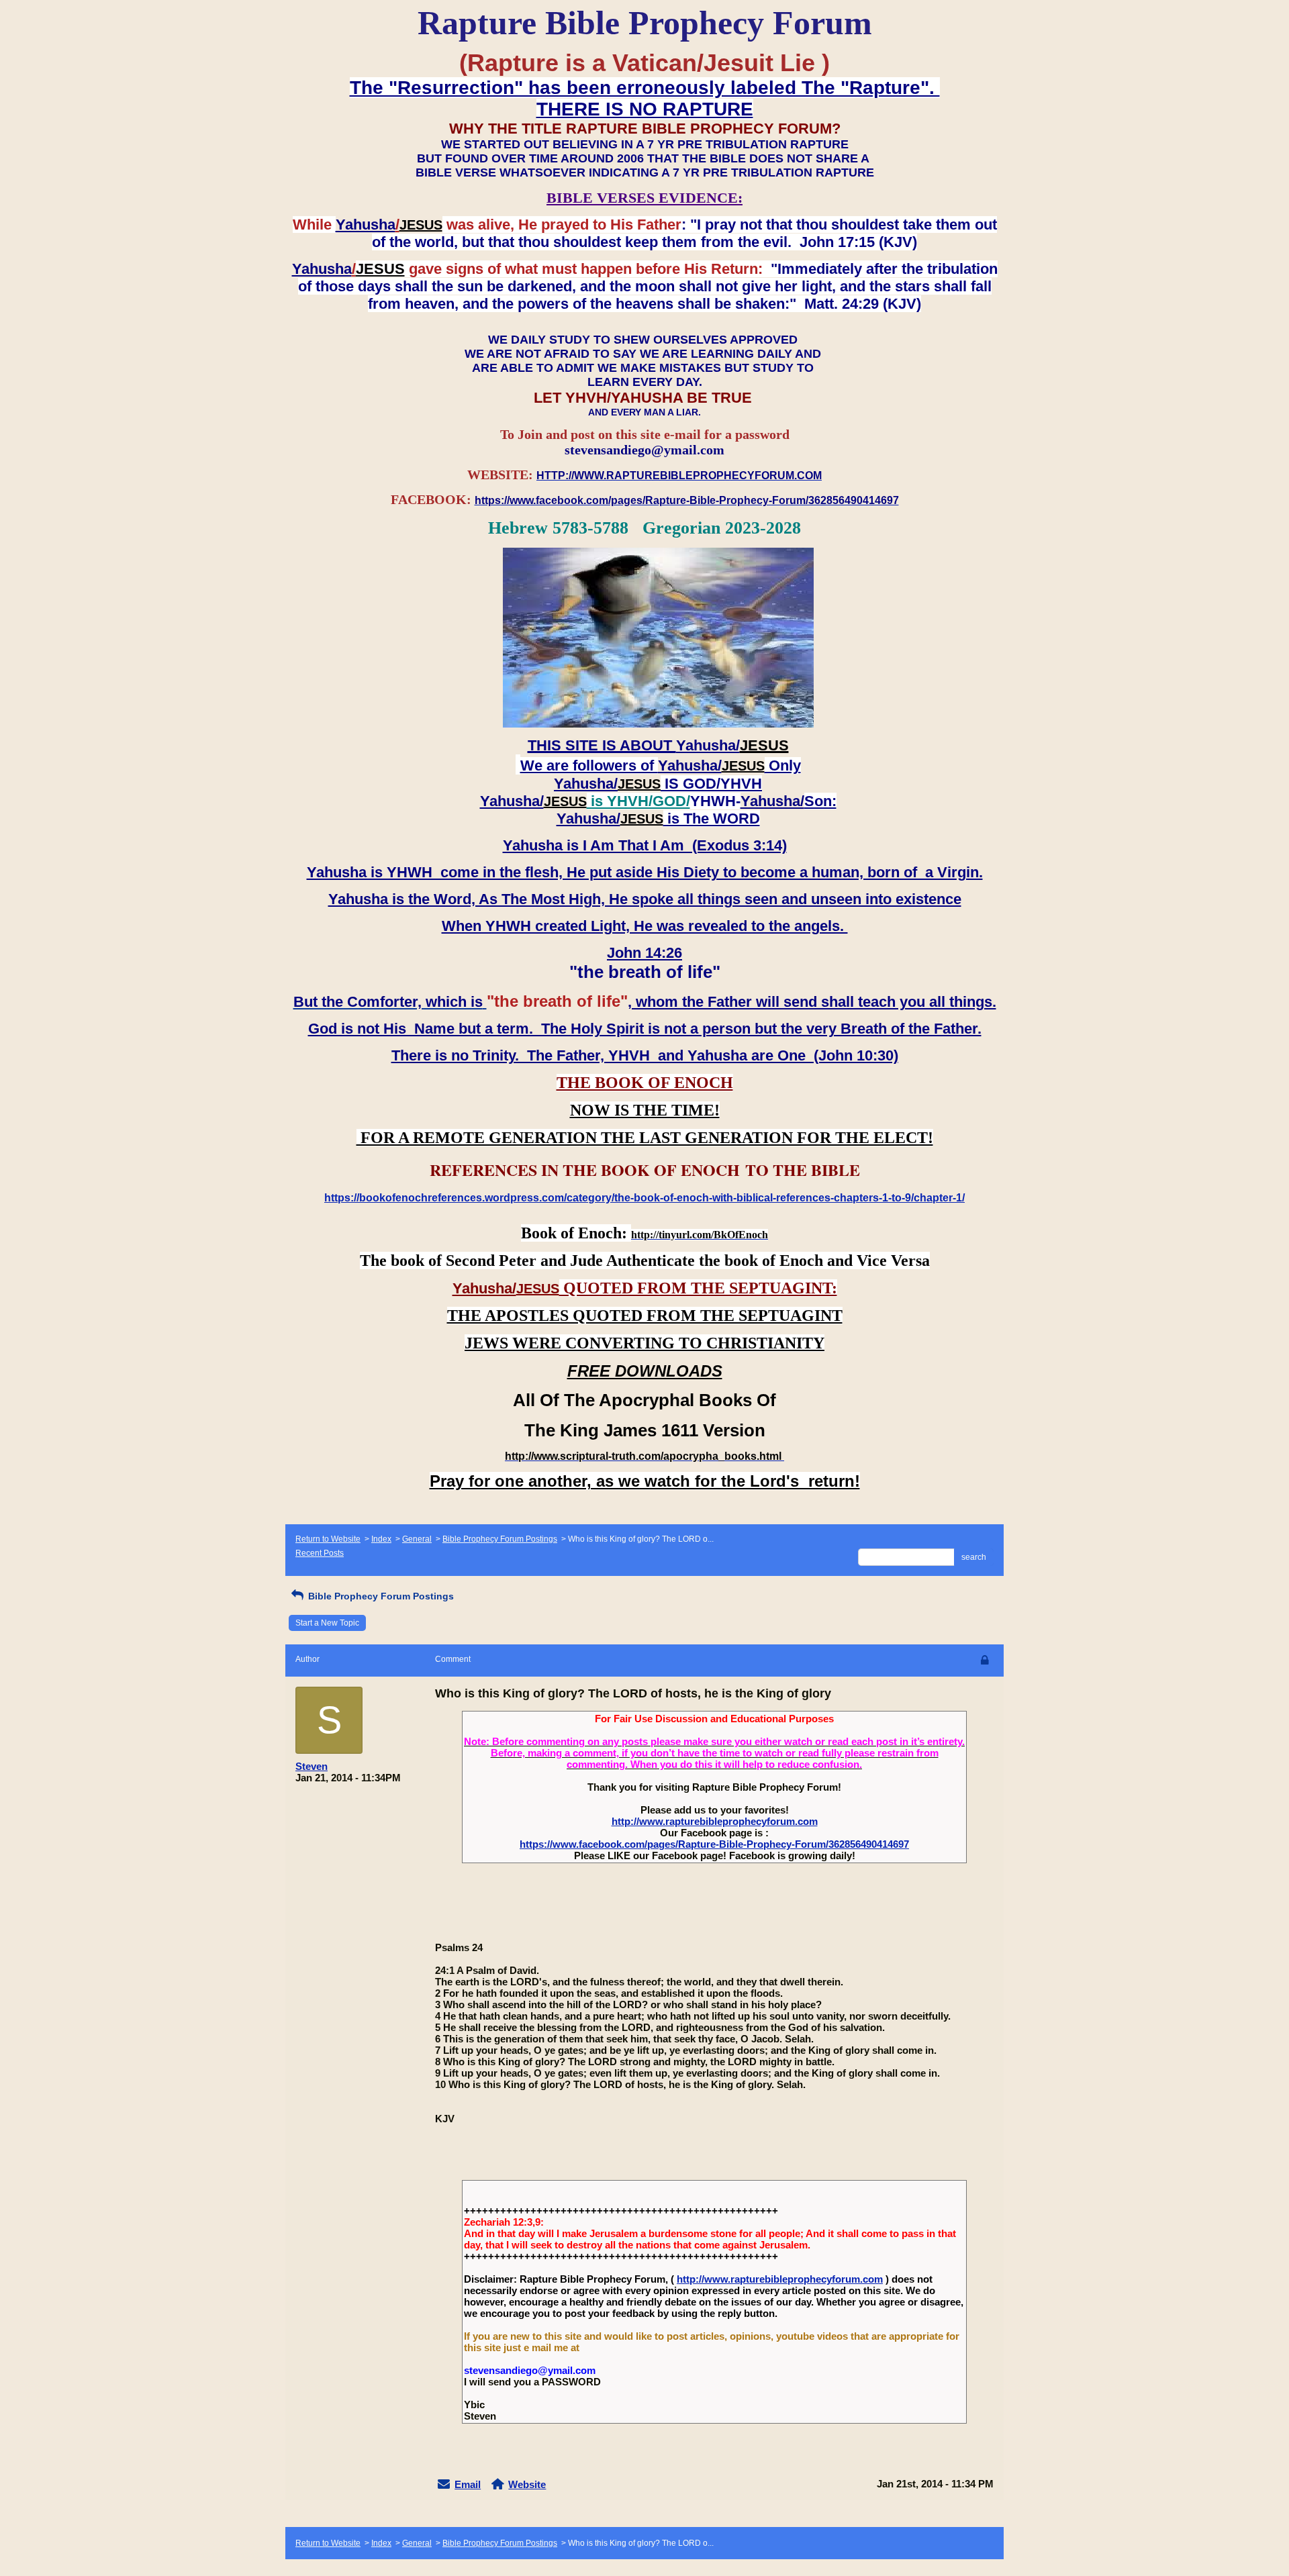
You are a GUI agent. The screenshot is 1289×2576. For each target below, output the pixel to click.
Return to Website (328, 1539)
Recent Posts (320, 1553)
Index (381, 1539)
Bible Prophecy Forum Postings (500, 1539)
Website (527, 2484)
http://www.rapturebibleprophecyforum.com (715, 1821)
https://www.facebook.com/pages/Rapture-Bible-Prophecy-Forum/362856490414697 (714, 1844)
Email (468, 2484)
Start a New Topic (327, 1623)
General (417, 1539)
